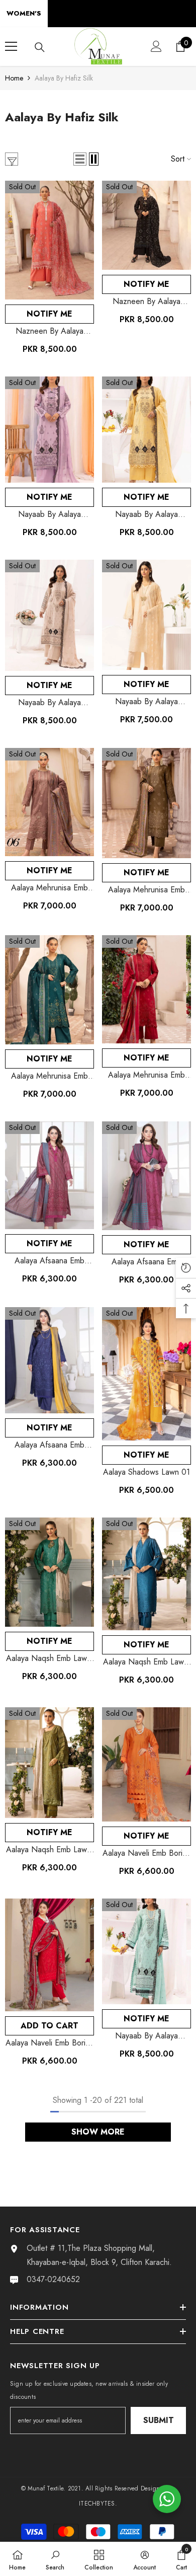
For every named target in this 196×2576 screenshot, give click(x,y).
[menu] (11, 46)
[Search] (40, 47)
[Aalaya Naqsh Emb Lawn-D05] (146, 1574)
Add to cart (50, 2026)
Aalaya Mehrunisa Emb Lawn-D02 (146, 1075)
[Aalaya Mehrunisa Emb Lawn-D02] (146, 989)
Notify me (50, 314)
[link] (55, 2559)
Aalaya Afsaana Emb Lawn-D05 (50, 1261)
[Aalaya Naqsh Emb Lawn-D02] (50, 1763)
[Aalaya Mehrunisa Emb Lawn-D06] (50, 802)
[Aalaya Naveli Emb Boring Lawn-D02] (50, 1955)
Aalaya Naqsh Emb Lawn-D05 (147, 1662)
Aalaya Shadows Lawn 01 (146, 1472)
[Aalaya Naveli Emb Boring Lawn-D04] (146, 1764)
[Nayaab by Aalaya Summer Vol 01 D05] (50, 615)
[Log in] (156, 46)
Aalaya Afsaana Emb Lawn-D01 (50, 1445)
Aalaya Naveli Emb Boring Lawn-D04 (147, 1853)
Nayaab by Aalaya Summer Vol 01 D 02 (50, 514)
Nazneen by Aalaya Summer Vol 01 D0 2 (50, 331)
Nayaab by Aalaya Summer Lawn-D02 (146, 702)
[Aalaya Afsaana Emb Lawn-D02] (146, 1176)
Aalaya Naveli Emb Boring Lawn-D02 (50, 2043)
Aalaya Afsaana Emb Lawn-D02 (146, 1262)
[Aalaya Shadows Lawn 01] (146, 1374)
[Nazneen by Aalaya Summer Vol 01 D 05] (146, 225)
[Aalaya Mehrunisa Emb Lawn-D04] (146, 803)
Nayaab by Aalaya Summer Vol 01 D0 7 (147, 2036)
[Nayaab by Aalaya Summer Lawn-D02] (146, 615)
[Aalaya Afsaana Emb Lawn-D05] (50, 1176)
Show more (98, 2132)
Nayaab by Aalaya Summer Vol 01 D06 (147, 514)
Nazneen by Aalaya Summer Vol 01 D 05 (146, 301)
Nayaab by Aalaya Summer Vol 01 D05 (50, 703)
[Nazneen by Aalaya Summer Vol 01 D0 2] (50, 240)
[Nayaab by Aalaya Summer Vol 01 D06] (146, 429)
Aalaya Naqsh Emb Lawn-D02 (50, 1850)
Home (14, 78)
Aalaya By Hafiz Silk (64, 78)
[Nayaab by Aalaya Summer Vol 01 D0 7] (146, 1951)
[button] (80, 159)
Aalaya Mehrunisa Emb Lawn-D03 (50, 1076)
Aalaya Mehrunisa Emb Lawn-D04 (146, 890)
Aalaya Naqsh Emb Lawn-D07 (50, 1658)
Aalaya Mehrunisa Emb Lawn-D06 (50, 888)
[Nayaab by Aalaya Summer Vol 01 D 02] (50, 429)
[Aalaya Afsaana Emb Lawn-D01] (50, 1360)
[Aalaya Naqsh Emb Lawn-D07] (50, 1572)
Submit (159, 2420)
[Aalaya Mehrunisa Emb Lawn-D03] (50, 990)
